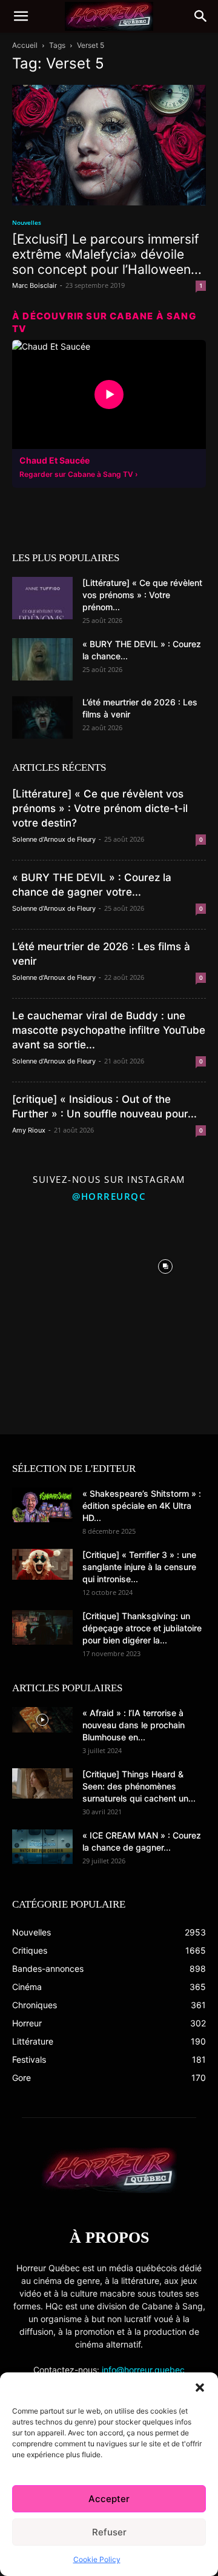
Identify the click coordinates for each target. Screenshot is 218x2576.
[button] (200, 2388)
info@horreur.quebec (143, 2370)
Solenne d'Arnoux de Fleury (54, 839)
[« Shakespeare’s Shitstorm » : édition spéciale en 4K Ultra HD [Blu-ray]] (42, 1505)
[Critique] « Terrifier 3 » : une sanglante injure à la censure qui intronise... (139, 1567)
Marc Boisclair (35, 285)
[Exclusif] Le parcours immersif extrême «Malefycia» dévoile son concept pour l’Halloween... (107, 254)
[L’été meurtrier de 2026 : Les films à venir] (42, 717)
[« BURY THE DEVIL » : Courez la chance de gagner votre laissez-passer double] (42, 659)
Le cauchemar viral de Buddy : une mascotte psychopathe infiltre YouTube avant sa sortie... (109, 1030)
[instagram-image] (53, 1263)
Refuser (109, 2532)
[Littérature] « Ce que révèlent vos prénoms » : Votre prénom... (142, 595)
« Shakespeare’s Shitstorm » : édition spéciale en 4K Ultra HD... (142, 1506)
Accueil (25, 45)
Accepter (109, 2499)
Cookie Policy (97, 2559)
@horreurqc (109, 1196)
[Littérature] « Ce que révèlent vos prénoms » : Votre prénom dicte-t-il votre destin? (100, 808)
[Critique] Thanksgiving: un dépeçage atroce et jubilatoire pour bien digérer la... (142, 1628)
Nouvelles (27, 222)
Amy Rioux (29, 1130)
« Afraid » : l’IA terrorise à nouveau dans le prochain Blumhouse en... (134, 1725)
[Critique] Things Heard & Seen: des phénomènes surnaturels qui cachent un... (139, 1786)
